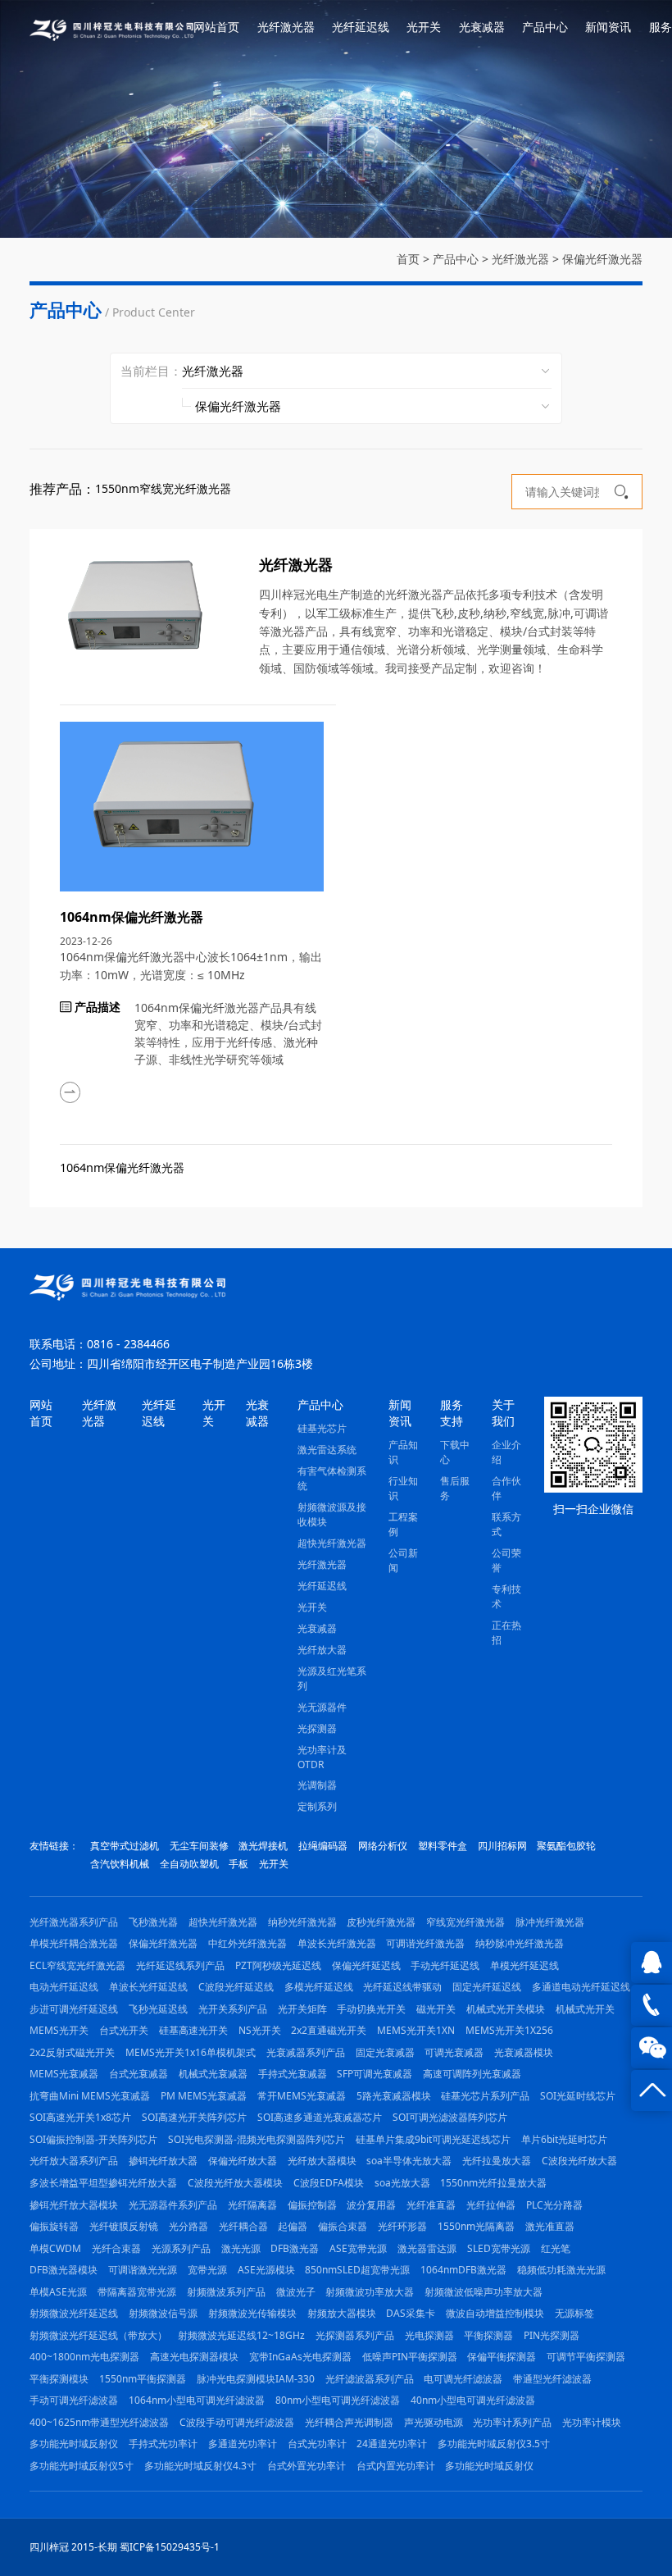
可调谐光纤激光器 (425, 1943)
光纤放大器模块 (322, 2161)
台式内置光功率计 (396, 2466)
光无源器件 (322, 1707)
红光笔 (556, 2248)
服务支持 (452, 1413)
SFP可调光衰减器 (375, 2074)
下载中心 (455, 1452)
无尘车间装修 (199, 1846)
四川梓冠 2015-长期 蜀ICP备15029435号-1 (125, 2547)
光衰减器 (482, 27)
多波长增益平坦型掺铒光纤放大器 (103, 2183)
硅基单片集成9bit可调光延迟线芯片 (433, 2139)
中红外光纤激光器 (247, 1943)
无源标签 (574, 2313)
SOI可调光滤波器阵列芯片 (450, 2117)
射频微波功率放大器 (370, 2292)
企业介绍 (506, 1452)
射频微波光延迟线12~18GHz (241, 2335)
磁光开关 (436, 2009)
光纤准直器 (431, 2205)
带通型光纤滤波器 (552, 2379)
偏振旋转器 (54, 2226)
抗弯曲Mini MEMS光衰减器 (90, 2096)
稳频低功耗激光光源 (561, 2270)
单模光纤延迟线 (524, 1965)
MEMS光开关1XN (416, 2030)
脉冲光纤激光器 (550, 1922)
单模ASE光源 (58, 2292)
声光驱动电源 (434, 2422)
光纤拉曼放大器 (497, 2161)
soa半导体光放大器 (409, 2161)
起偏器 (293, 2226)
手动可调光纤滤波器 (74, 2400)
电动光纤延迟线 (64, 1987)
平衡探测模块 (59, 2379)
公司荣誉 (506, 1560)
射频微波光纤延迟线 (74, 2313)
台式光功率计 (317, 2444)
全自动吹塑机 (189, 1864)
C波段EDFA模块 (329, 2183)
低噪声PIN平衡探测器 (410, 2357)
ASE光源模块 (266, 2270)
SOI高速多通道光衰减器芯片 (320, 2117)
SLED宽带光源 (499, 2248)
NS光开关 (260, 2030)
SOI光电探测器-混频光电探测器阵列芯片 (257, 2139)
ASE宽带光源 (358, 2248)
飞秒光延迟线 (158, 2009)
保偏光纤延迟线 (366, 1965)
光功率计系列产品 (512, 2422)
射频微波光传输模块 (252, 2313)
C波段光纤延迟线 (236, 1987)
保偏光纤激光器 (602, 259)
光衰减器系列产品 (306, 2052)
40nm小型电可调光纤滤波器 (473, 2400)
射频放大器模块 (342, 2313)
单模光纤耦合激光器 (74, 1943)
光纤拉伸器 (491, 2205)
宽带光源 (207, 2270)
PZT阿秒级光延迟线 (278, 1965)
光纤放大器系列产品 (74, 2161)
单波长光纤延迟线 (148, 1987)
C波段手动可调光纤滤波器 (237, 2422)
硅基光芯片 (322, 1428)
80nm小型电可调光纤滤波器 (338, 2400)
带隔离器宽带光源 (137, 2292)
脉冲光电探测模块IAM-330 (256, 2379)
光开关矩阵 (302, 2009)
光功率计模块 (592, 2422)
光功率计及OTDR (322, 1757)
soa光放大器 (402, 2183)
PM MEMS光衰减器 (204, 2096)
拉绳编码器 (323, 1846)
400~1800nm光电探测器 (84, 2357)
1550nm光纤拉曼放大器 (493, 2183)
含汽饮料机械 (120, 1864)
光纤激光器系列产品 (74, 1922)
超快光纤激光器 (332, 1543)
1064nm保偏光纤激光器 (122, 1167)
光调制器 (317, 1785)
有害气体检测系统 (332, 1478)
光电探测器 (429, 2335)
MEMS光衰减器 (64, 2074)
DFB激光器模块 (64, 2270)
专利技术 (506, 1596)
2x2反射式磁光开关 (72, 2052)
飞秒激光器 (153, 1922)
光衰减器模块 (524, 2052)
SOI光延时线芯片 (578, 2096)
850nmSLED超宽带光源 (357, 2270)
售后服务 (455, 1488)
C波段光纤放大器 (579, 2161)
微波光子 (296, 2292)
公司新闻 (403, 1560)
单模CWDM (55, 2248)
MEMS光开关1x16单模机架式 (191, 2052)
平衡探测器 (488, 2335)
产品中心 (545, 27)
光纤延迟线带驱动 (402, 1987)
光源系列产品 (181, 2248)
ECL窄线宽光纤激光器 (77, 1965)
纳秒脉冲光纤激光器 (520, 1943)
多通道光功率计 (243, 2444)
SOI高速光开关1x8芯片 (80, 2117)
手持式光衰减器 (293, 2074)
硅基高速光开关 (193, 2030)
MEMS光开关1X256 (509, 2030)
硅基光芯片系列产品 (485, 2096)
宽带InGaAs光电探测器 (300, 2357)
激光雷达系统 (327, 1450)
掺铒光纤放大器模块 (74, 2205)
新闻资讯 (608, 27)
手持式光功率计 (163, 2444)
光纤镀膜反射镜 (124, 2226)
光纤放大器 (322, 1650)
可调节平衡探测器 (586, 2357)
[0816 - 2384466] (652, 2005)
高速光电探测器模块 (194, 2357)
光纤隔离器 (252, 2205)
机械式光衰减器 (213, 2074)
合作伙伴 (506, 1488)
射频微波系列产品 (226, 2292)
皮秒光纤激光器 (381, 1922)
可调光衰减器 (454, 2052)
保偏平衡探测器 (502, 2357)
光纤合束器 (116, 2248)
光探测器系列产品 (355, 2335)
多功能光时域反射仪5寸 (82, 2466)
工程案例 (403, 1524)
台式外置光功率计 (306, 2466)
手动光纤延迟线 (445, 1965)
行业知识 (403, 1488)
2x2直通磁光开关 (329, 2030)
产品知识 (403, 1452)
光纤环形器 (402, 2226)
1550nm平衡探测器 (143, 2379)
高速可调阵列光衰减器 (472, 2074)
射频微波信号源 (163, 2313)
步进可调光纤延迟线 (74, 2009)
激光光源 (241, 2248)
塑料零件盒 (443, 1846)
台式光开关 (124, 2030)
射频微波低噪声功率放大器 (484, 2292)
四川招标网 (502, 1846)
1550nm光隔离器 (476, 2226)
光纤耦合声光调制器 (349, 2422)
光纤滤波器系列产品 (370, 2379)
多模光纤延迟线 (319, 1987)
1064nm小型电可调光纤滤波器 (197, 2400)
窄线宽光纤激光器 (465, 1922)
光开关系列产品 (233, 2009)
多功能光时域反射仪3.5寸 (494, 2444)
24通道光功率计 (392, 2444)
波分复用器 (371, 2205)
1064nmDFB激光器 (463, 2270)
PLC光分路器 (554, 2205)
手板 (238, 1864)
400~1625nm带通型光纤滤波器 (99, 2422)
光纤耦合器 (243, 2226)
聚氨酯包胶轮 (566, 1846)
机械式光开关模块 (506, 2009)
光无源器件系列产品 (173, 2205)
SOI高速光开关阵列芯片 (194, 2117)
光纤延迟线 (361, 27)
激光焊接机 (263, 1846)
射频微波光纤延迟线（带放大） (98, 2335)
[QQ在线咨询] (652, 1963)
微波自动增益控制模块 (495, 2313)
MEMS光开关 (59, 2030)
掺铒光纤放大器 (163, 2161)
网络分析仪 (383, 1846)
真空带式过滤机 (125, 1846)
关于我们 (503, 1413)
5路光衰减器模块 (394, 2096)
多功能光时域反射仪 (74, 2444)
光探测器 (317, 1728)
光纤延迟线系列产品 (180, 1965)
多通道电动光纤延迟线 (581, 1987)
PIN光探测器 (552, 2335)
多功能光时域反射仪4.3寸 (200, 2466)
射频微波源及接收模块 (332, 1514)
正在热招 (506, 1632)
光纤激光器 (286, 27)
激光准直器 (550, 2226)
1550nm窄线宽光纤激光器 (163, 489)
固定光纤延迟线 (487, 1987)
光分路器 (188, 2226)
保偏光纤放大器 (243, 2161)
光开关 (424, 27)
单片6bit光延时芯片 (564, 2139)
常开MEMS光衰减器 (302, 2096)
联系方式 (506, 1524)
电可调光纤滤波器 (463, 2379)
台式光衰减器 (138, 2074)
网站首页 (216, 27)
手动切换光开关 (371, 2009)
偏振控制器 (312, 2205)
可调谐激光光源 (143, 2270)
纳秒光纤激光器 (302, 1922)
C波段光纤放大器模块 (235, 2183)
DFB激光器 (295, 2248)
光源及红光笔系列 (332, 1678)
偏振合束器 (343, 2226)
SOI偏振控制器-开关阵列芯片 (93, 2139)
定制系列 (317, 1806)
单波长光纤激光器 (337, 1943)
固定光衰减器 (385, 2052)
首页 (408, 259)
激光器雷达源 (427, 2248)
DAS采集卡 (411, 2313)
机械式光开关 (585, 2009)
